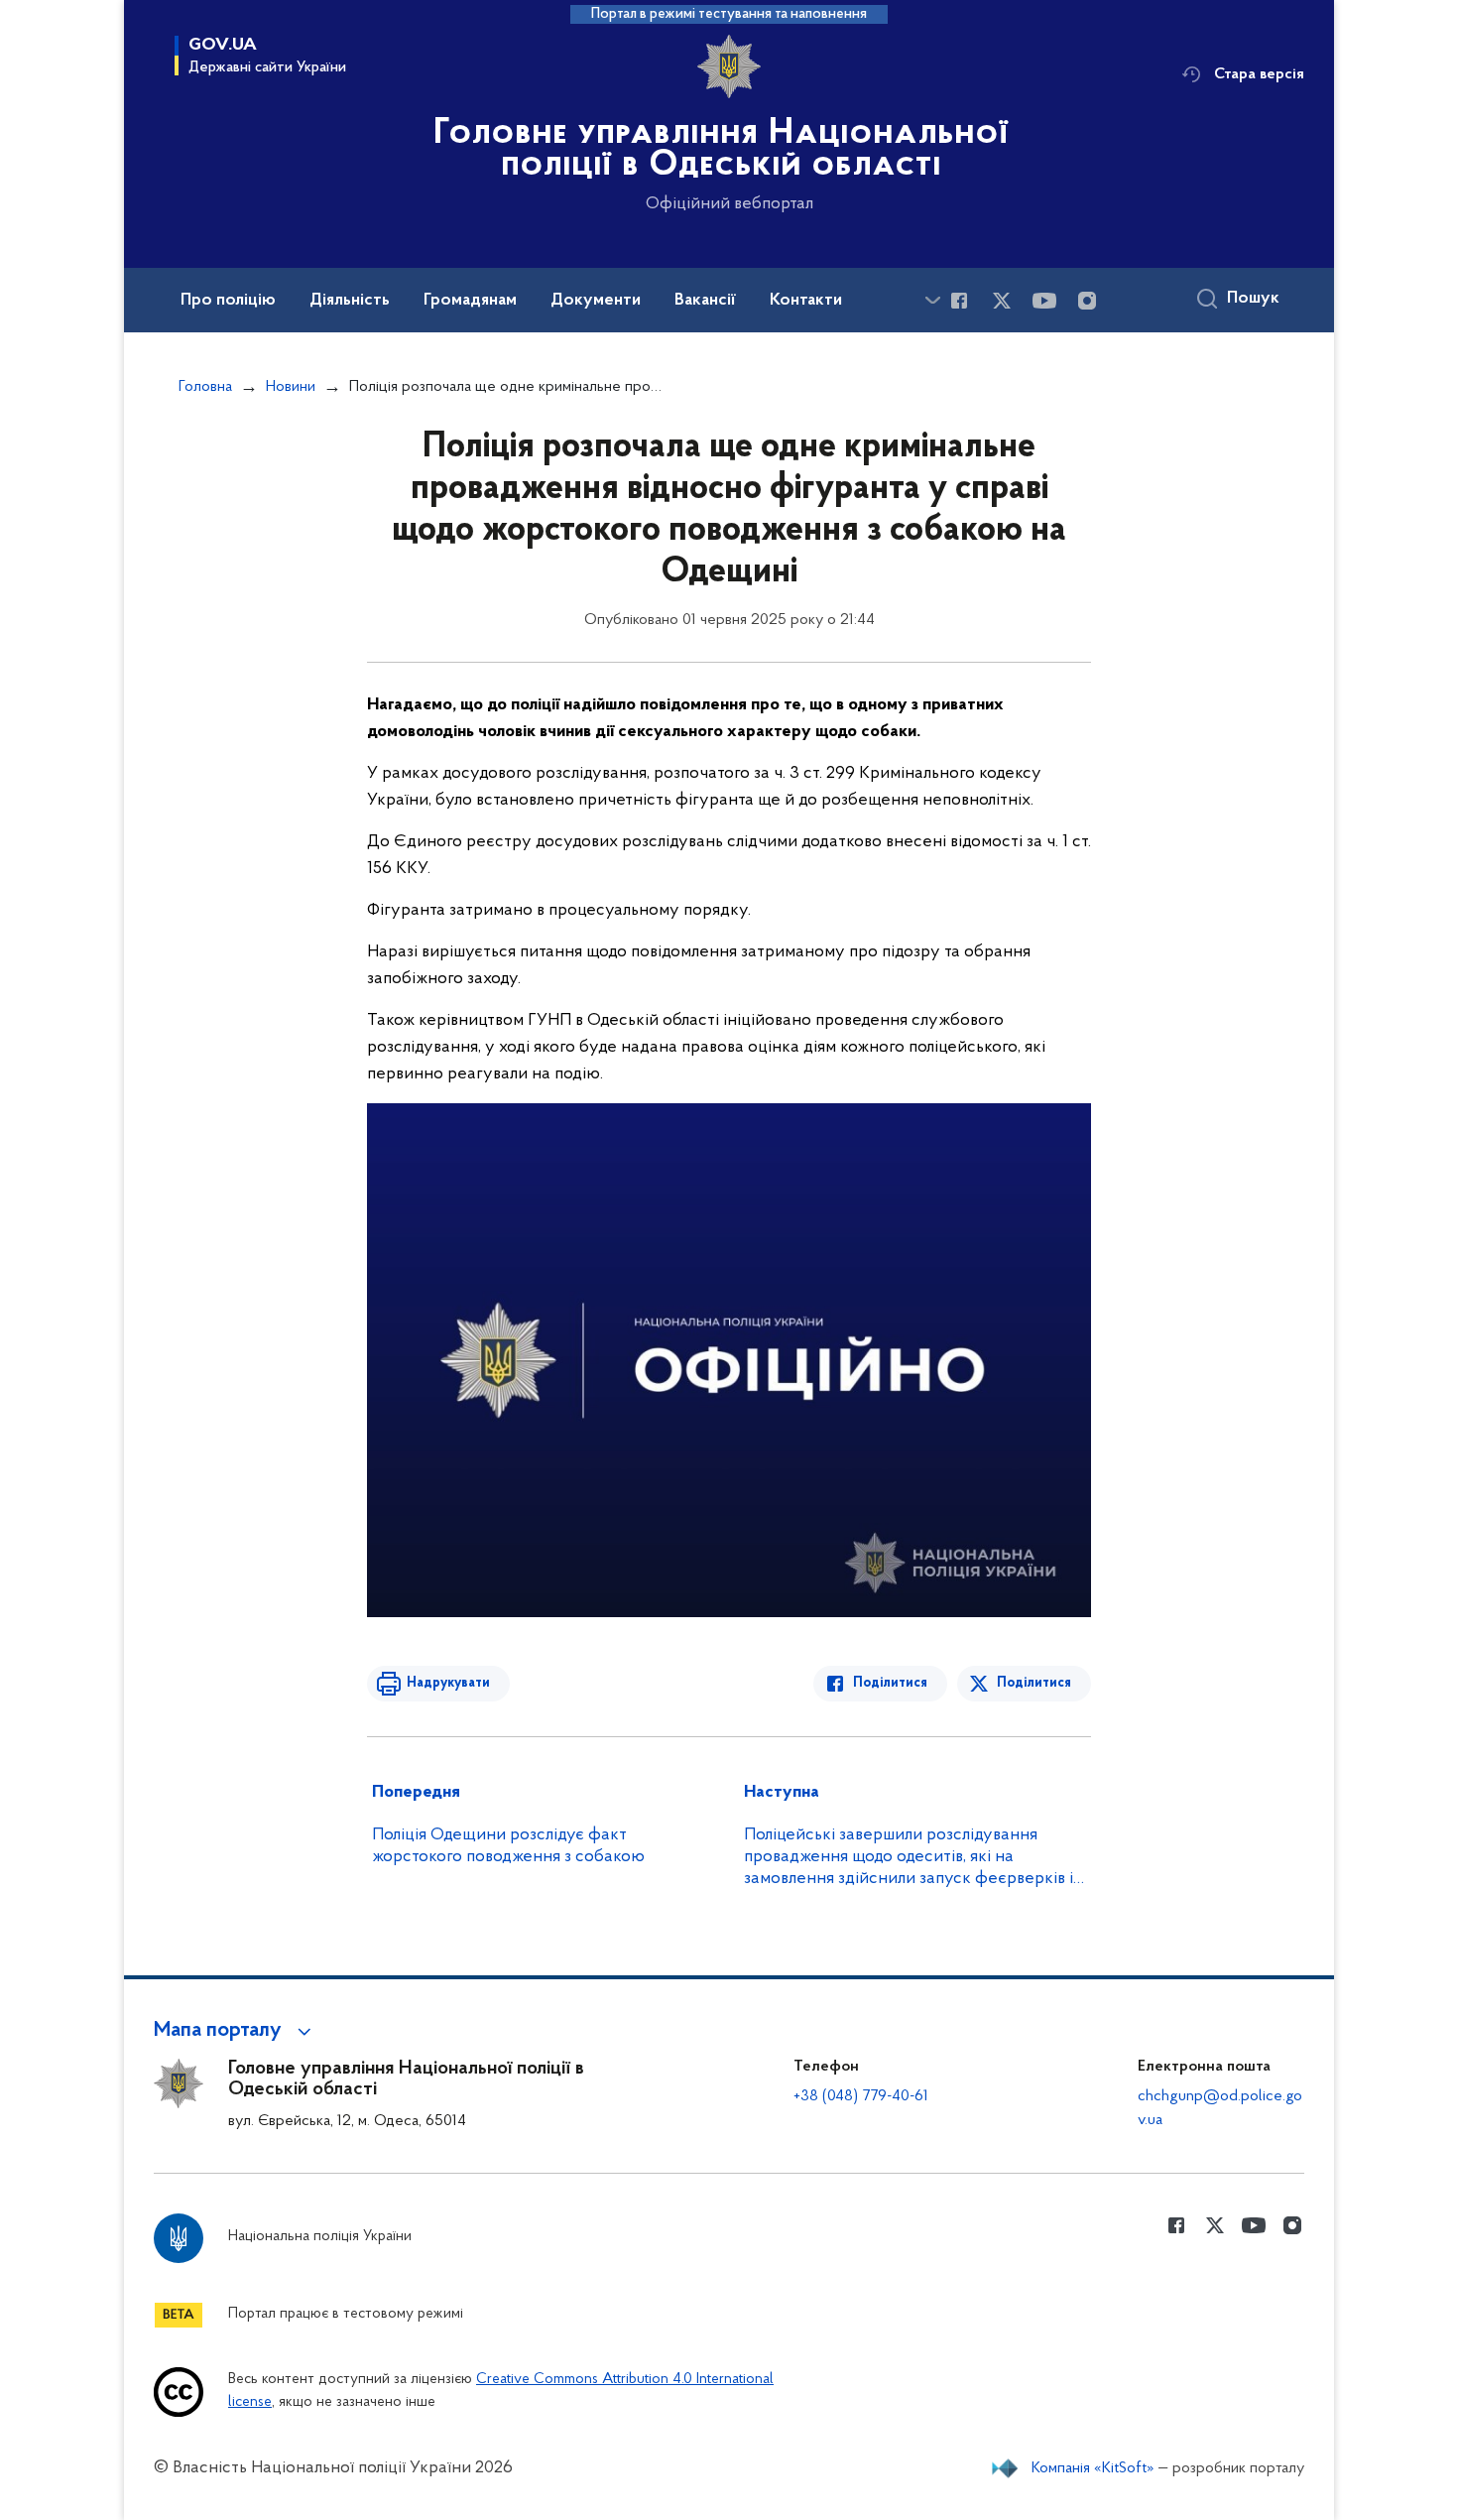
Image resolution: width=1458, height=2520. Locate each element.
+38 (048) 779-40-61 (861, 2096)
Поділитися (890, 1683)
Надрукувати (448, 1683)
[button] (236, 2031)
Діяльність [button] (350, 301)
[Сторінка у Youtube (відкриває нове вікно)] (1044, 301)
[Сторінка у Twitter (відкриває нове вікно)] (1002, 301)
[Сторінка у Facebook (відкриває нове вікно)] (959, 301)
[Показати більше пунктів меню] (932, 300)
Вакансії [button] (705, 301)
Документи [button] (596, 301)
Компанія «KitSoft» (1093, 2468)
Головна (205, 387)
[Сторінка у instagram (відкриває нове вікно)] (1087, 301)
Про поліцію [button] (228, 301)
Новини (291, 387)
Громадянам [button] (470, 301)
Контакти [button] (806, 301)
